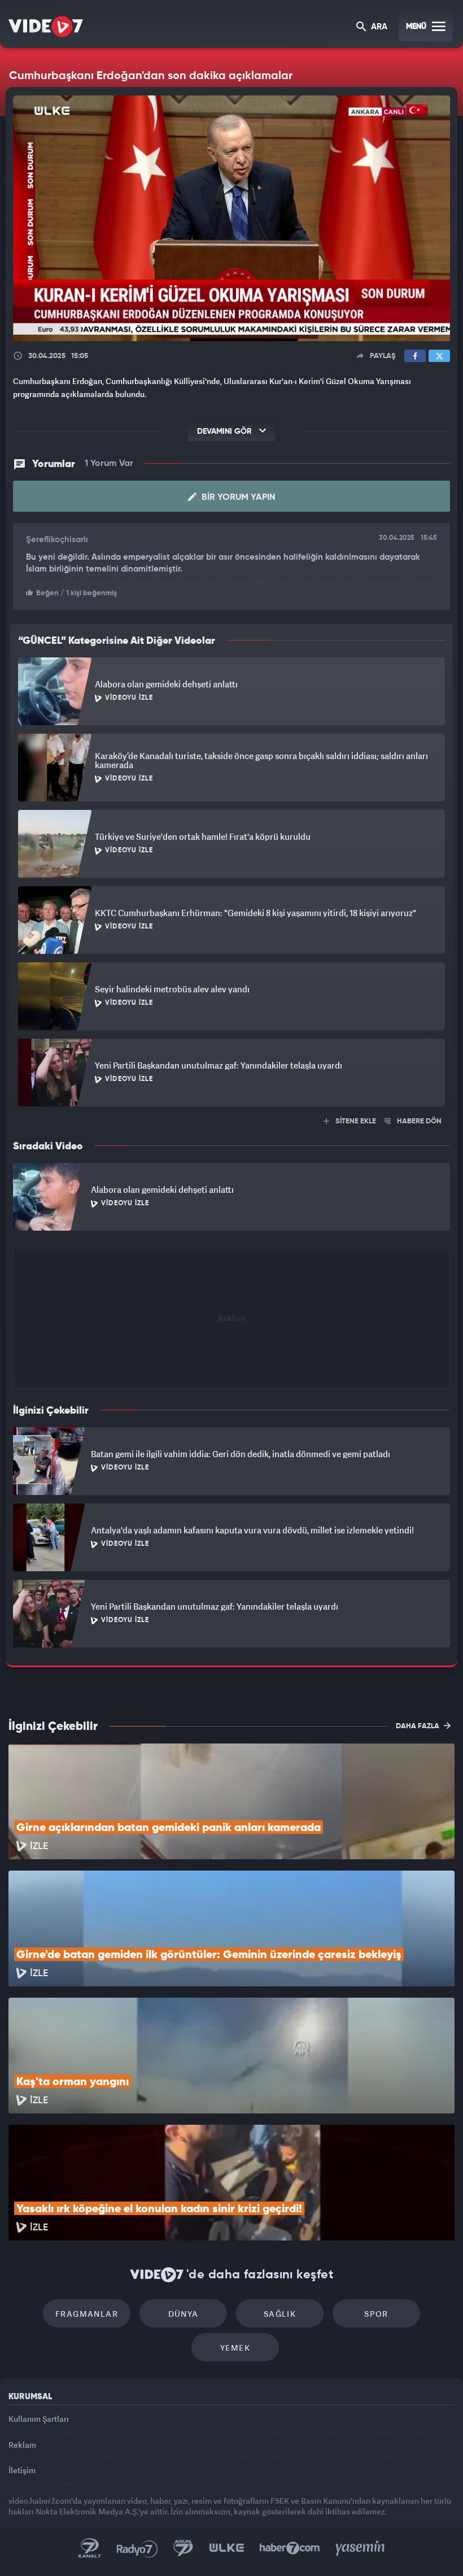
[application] (231, 1288)
